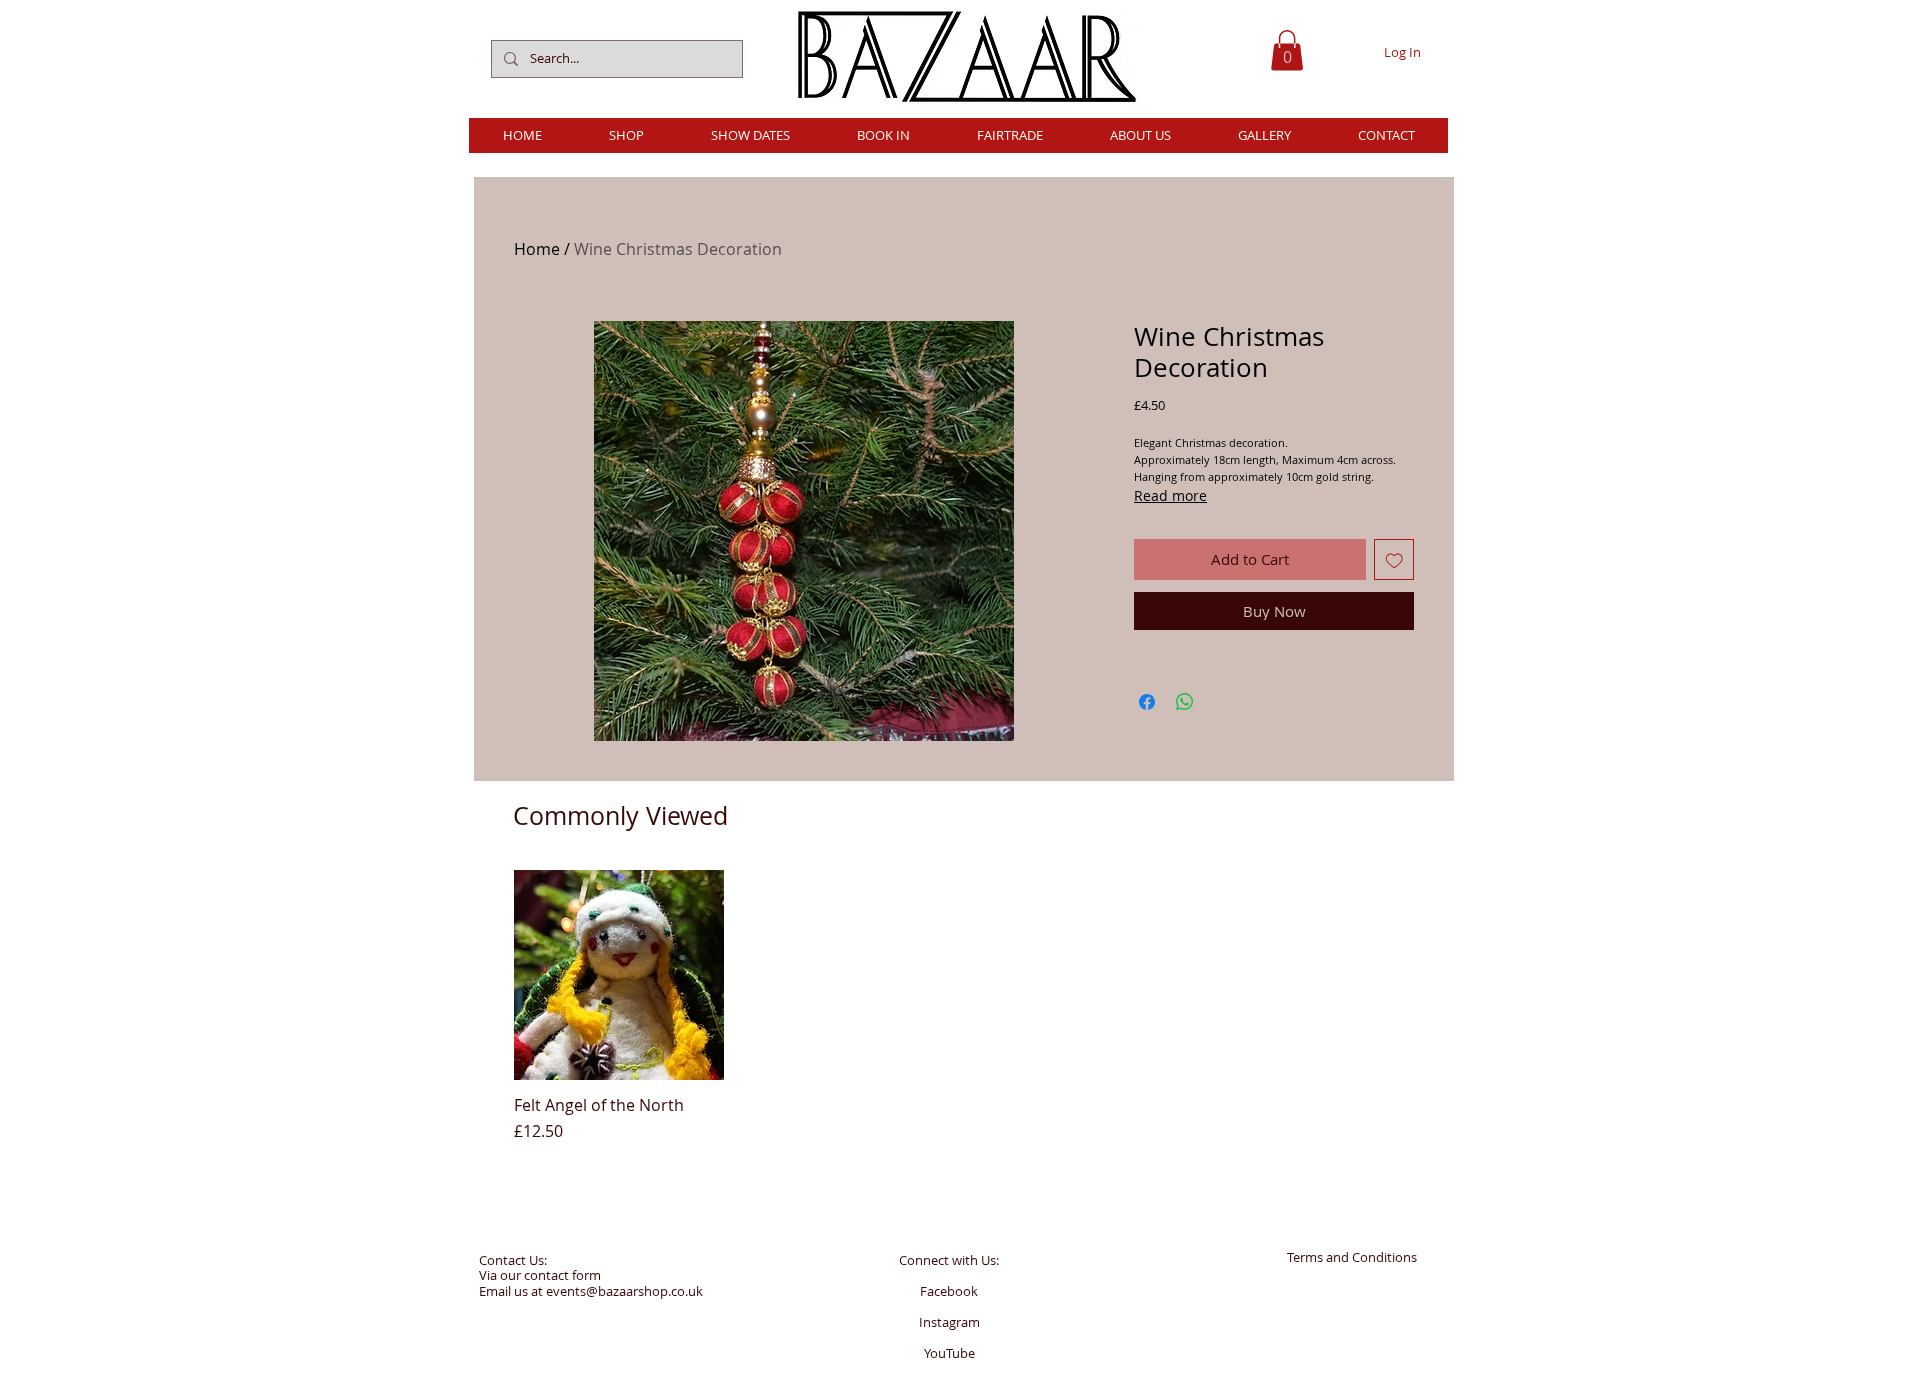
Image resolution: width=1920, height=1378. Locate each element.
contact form (562, 1275)
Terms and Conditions (1352, 1257)
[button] (1287, 50)
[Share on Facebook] (1147, 702)
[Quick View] (619, 975)
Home (537, 249)
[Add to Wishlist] (1394, 559)
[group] (963, 1006)
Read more (1170, 495)
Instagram (949, 1322)
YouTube (949, 1353)
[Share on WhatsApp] (1185, 702)
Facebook (949, 1291)
